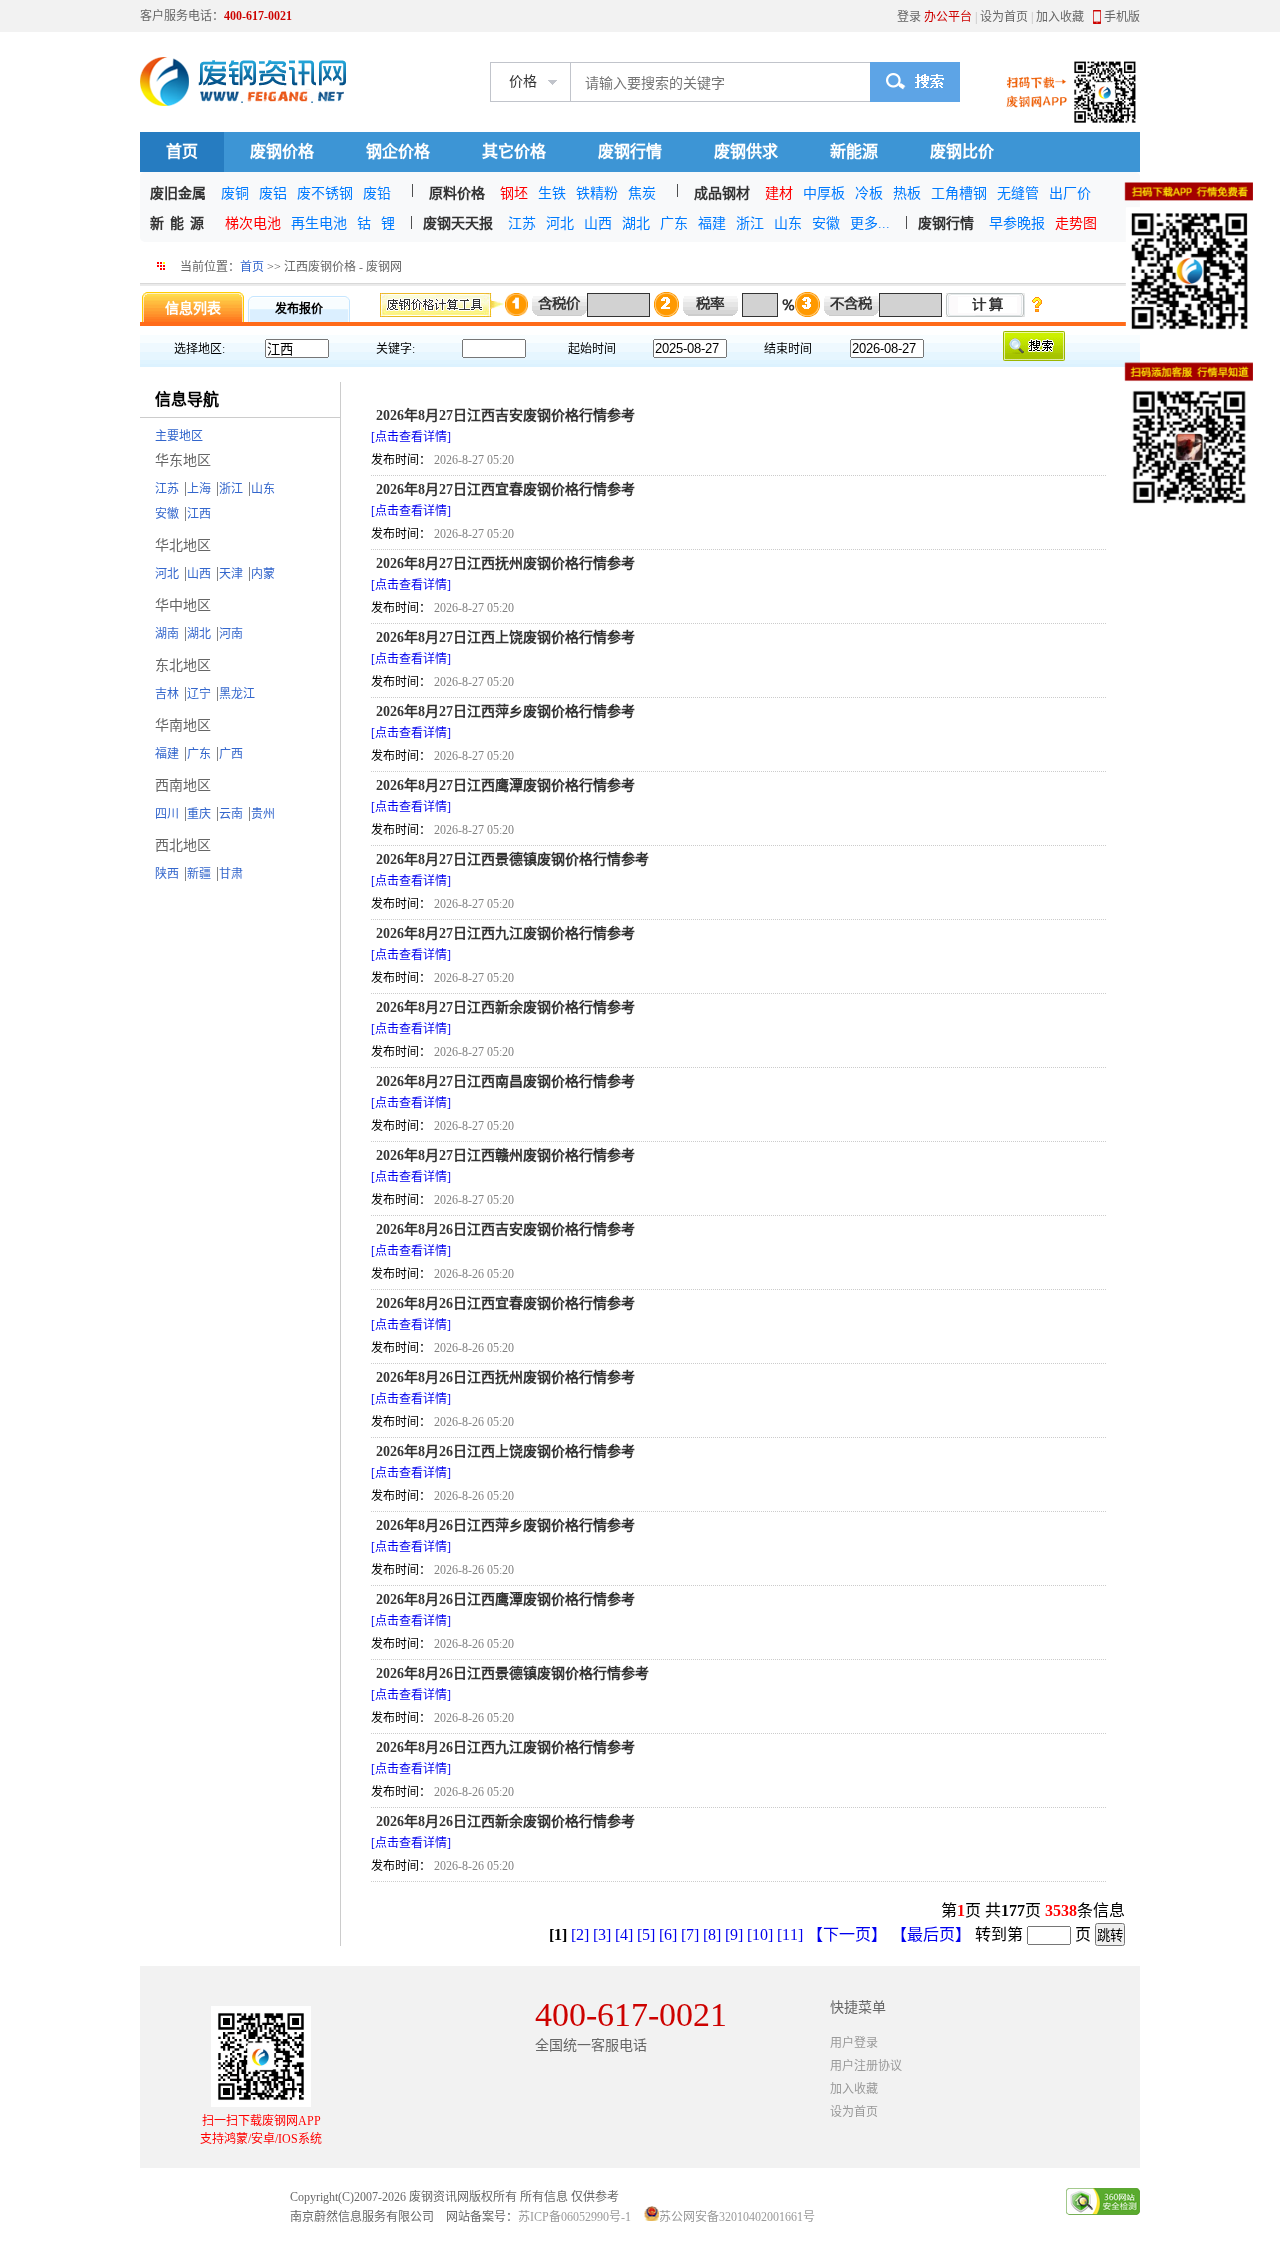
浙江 (750, 223)
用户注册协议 (866, 2066)
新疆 (199, 874)
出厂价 (1070, 193)
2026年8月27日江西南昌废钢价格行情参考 (505, 1081)
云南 (231, 814)
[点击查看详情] (411, 437)
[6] (668, 1934)
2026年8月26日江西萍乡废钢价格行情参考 (505, 1525)
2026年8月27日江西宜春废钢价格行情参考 (505, 489)
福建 (712, 223)
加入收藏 (1060, 17)
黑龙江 (237, 694)
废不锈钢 (325, 193)
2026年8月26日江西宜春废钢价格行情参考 (505, 1303)
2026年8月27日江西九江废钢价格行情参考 (505, 933)
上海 (199, 489)
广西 (231, 754)
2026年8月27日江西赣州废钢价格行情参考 (505, 1155)
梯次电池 (253, 223)
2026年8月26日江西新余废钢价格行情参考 (505, 1821)
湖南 (167, 634)
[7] (690, 1934)
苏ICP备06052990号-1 (574, 2217)
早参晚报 (1017, 223)
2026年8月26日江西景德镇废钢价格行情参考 (512, 1673)
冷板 (869, 193)
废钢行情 (630, 151)
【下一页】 (847, 1934)
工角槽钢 (959, 193)
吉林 (167, 694)
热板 (907, 193)
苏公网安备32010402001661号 (737, 2217)
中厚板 (824, 193)
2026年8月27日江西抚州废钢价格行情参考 (505, 563)
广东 (674, 223)
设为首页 (1004, 17)
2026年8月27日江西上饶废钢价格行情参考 (505, 637)
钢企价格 (398, 151)
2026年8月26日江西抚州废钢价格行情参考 (505, 1377)
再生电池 (319, 223)
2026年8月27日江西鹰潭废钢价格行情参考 (505, 785)
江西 (199, 514)
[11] (790, 1934)
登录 (909, 17)
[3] (602, 1934)
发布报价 (299, 309)
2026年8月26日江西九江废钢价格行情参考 (505, 1747)
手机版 (1122, 17)
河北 (560, 223)
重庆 (199, 814)
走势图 (1076, 223)
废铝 (273, 193)
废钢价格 (282, 151)
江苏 (522, 223)
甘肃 (231, 874)
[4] (624, 1934)
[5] (646, 1934)
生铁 (552, 193)
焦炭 (642, 193)
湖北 (636, 223)
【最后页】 (931, 1934)
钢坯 (514, 193)
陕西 (167, 874)
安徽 (826, 223)
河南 (231, 634)
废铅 (377, 193)
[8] (712, 1934)
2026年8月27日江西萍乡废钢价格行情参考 (505, 711)
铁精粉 (597, 193)
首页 (182, 151)
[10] (760, 1934)
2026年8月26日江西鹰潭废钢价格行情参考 (505, 1599)
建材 (779, 193)
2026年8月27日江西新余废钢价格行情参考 (505, 1007)
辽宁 (199, 694)
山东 (788, 223)
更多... (870, 223)
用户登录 (854, 2043)
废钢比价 (962, 151)
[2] (580, 1934)
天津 (231, 574)
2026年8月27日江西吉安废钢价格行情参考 (505, 415)
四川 (167, 814)
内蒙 (263, 574)
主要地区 (179, 436)
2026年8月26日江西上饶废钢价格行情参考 (505, 1451)
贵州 (263, 814)
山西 (598, 223)
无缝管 (1018, 193)
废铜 (235, 193)
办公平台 (948, 17)
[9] (734, 1934)
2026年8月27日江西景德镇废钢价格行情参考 (512, 859)
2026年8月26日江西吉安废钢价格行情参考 (505, 1229)
